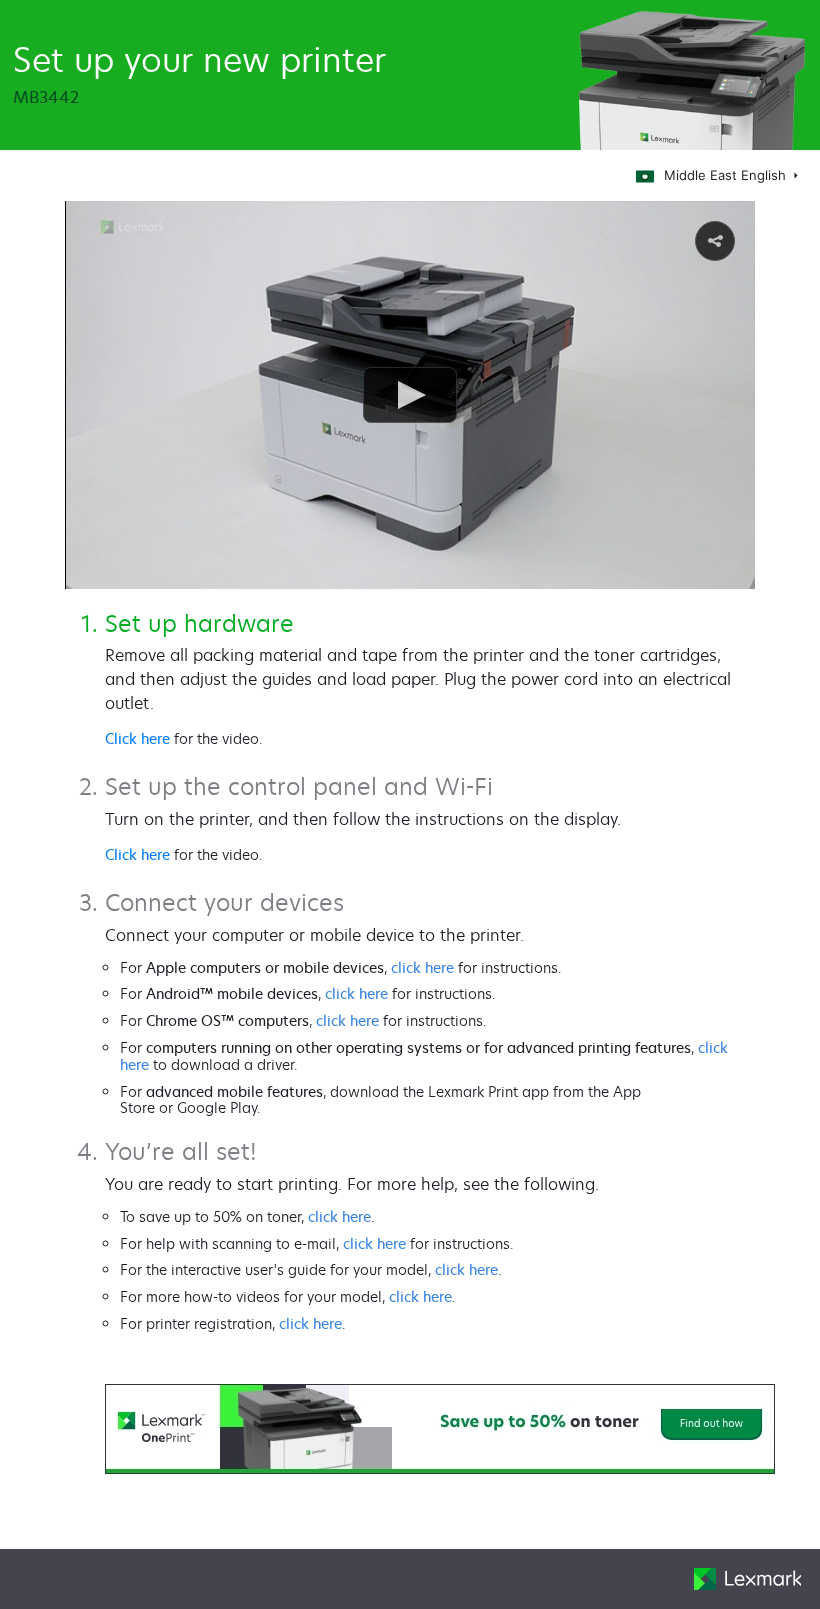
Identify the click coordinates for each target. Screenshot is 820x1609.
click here (422, 967)
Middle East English (727, 175)
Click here (137, 738)
